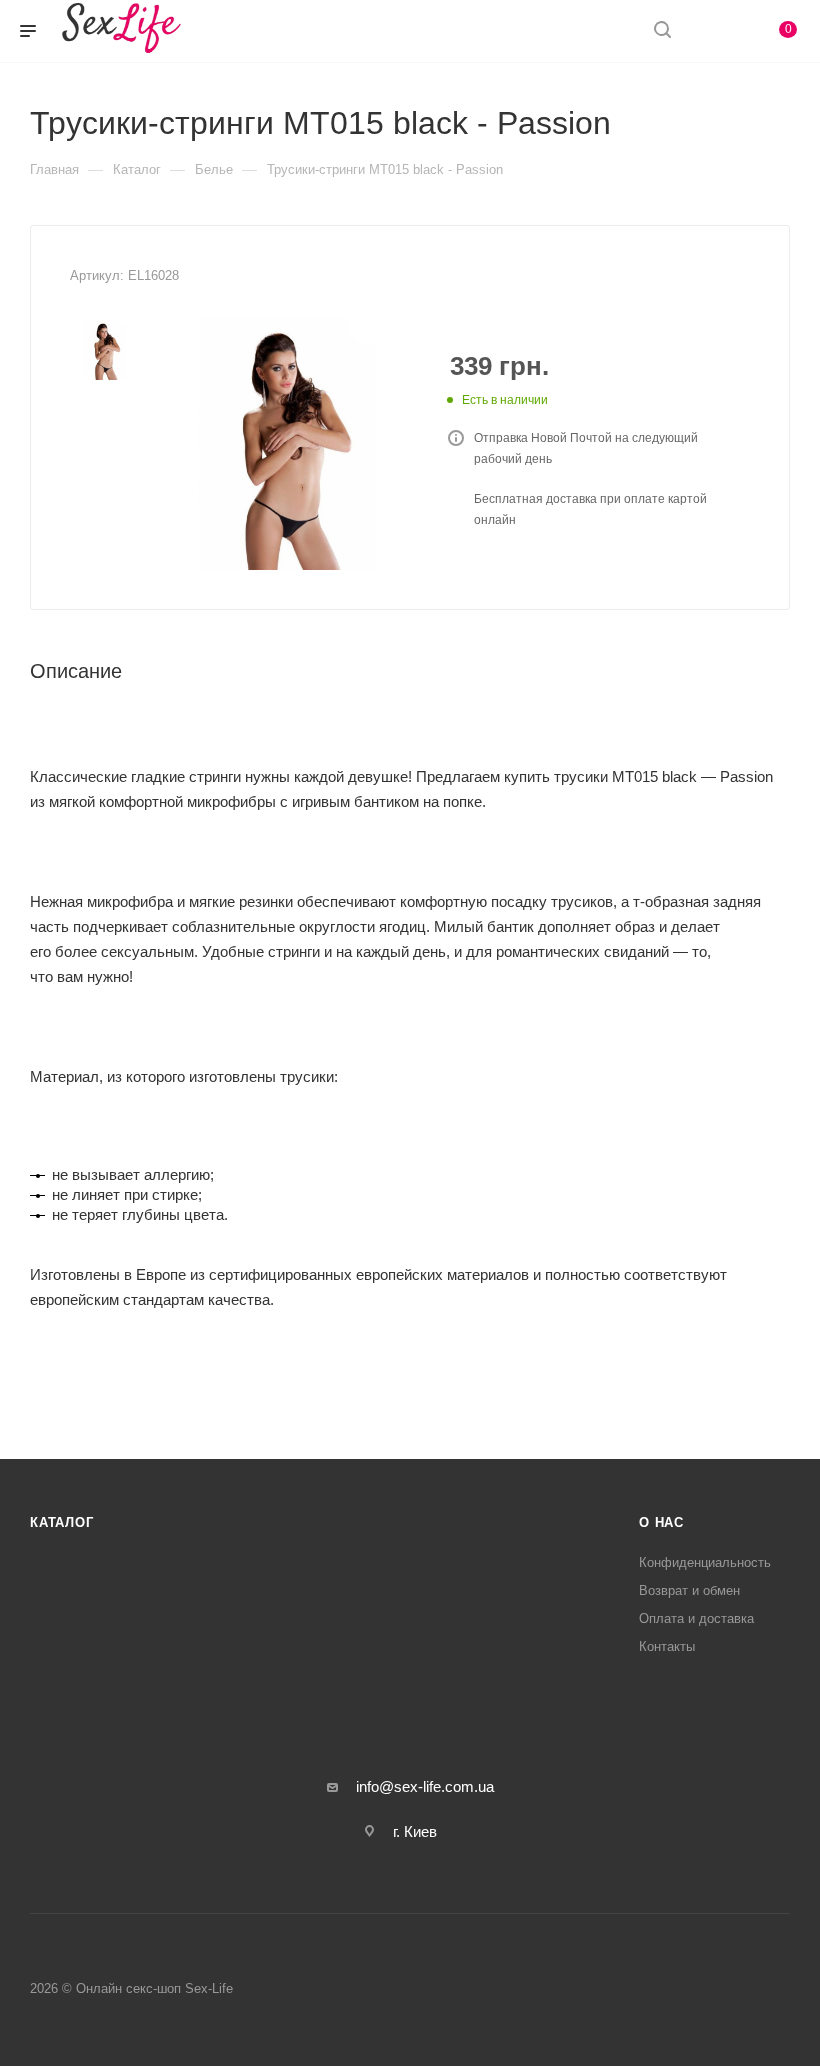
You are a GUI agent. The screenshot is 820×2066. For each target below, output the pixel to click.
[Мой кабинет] (710, 31)
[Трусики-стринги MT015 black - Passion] (287, 444)
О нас (661, 1522)
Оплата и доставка (696, 1618)
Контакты (667, 1646)
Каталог (62, 1522)
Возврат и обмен (689, 1590)
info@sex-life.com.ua (425, 1786)
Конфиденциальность (705, 1562)
